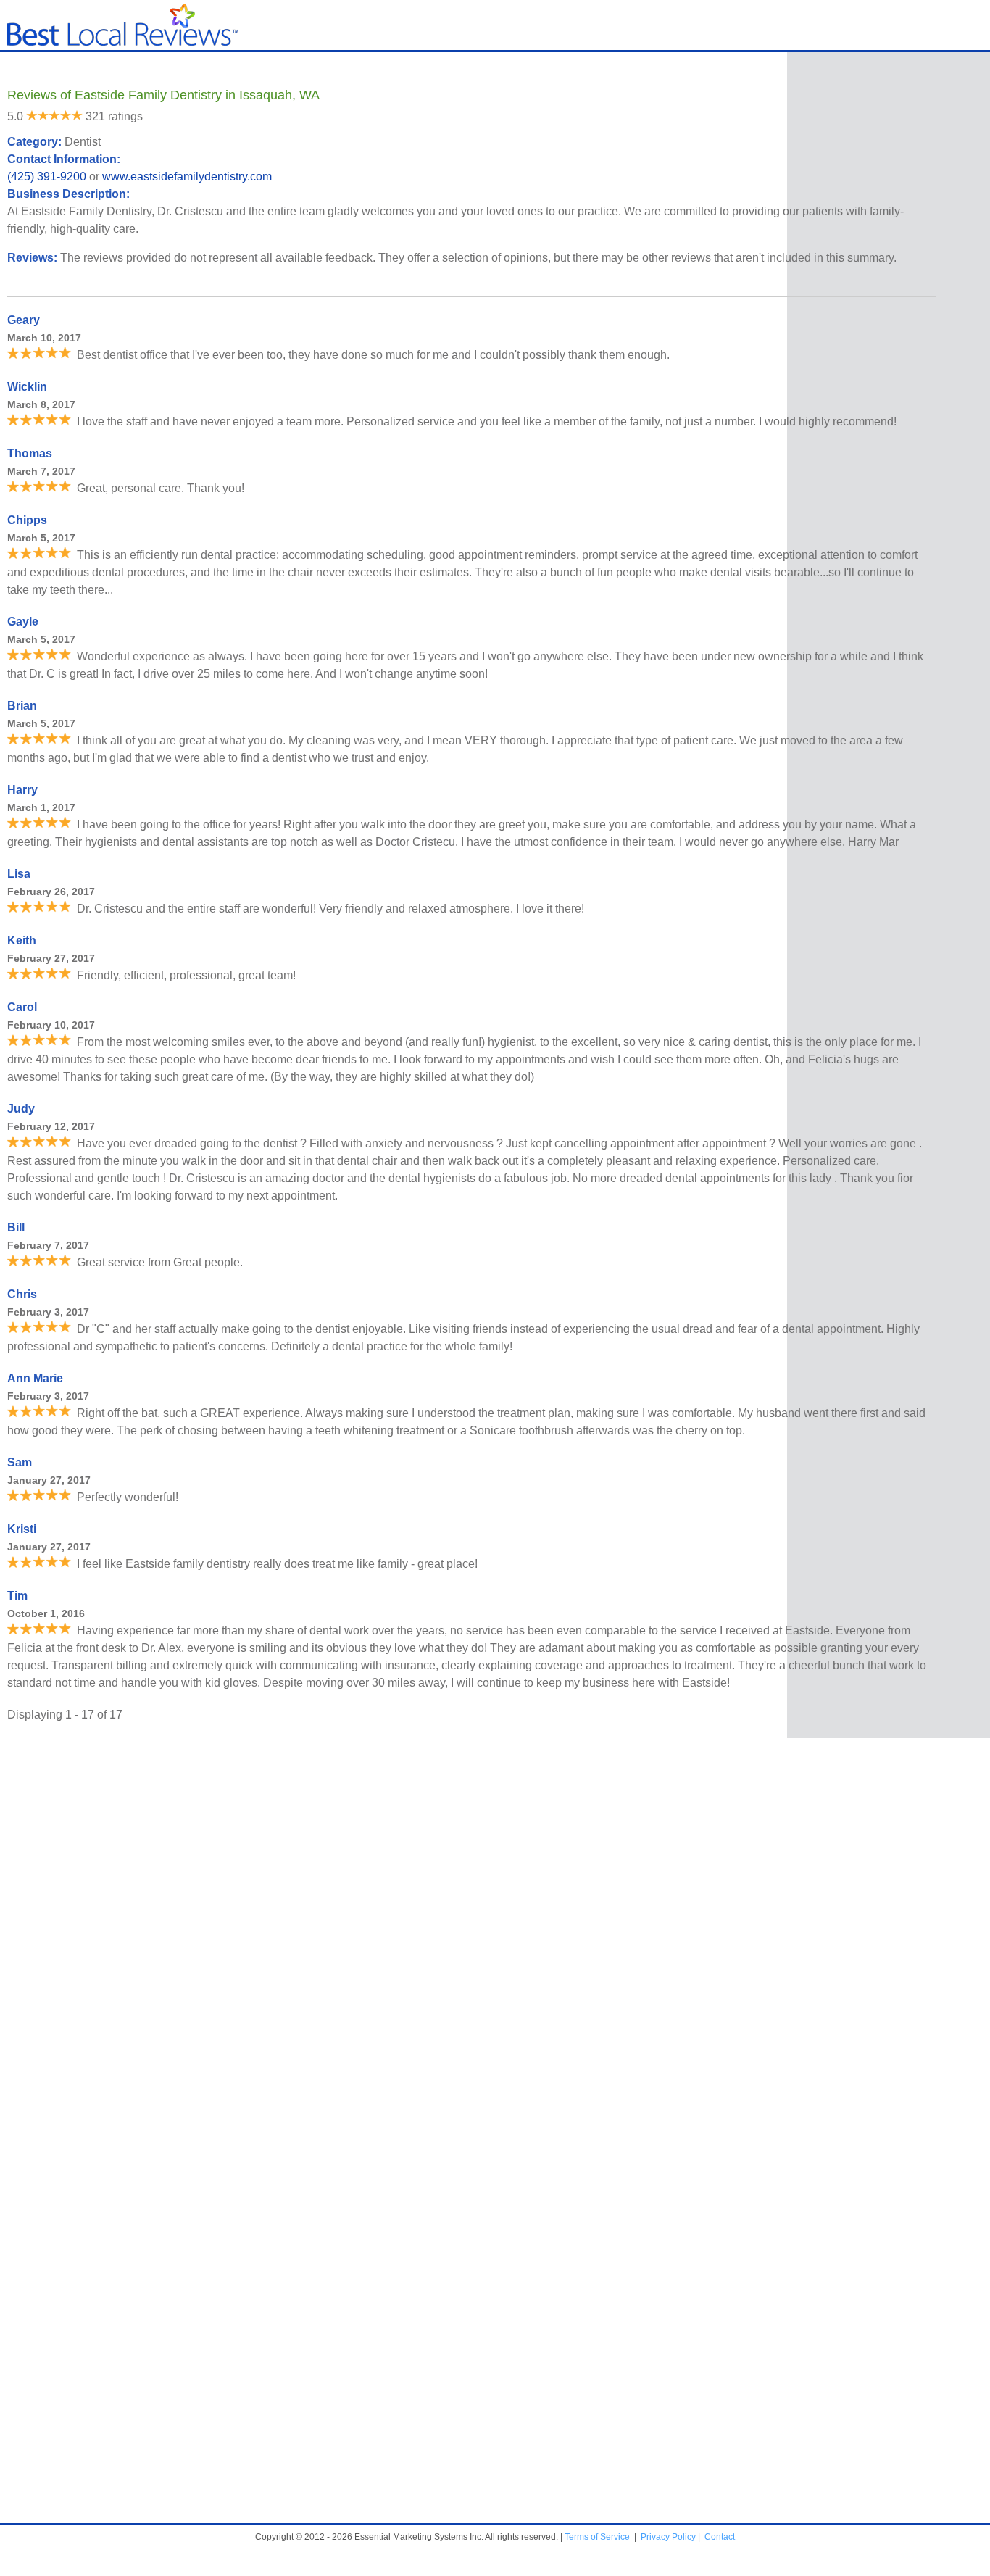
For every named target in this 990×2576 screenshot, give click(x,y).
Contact (720, 2537)
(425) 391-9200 (47, 176)
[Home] (123, 42)
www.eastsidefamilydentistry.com (187, 176)
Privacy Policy (668, 2537)
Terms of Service (597, 2537)
